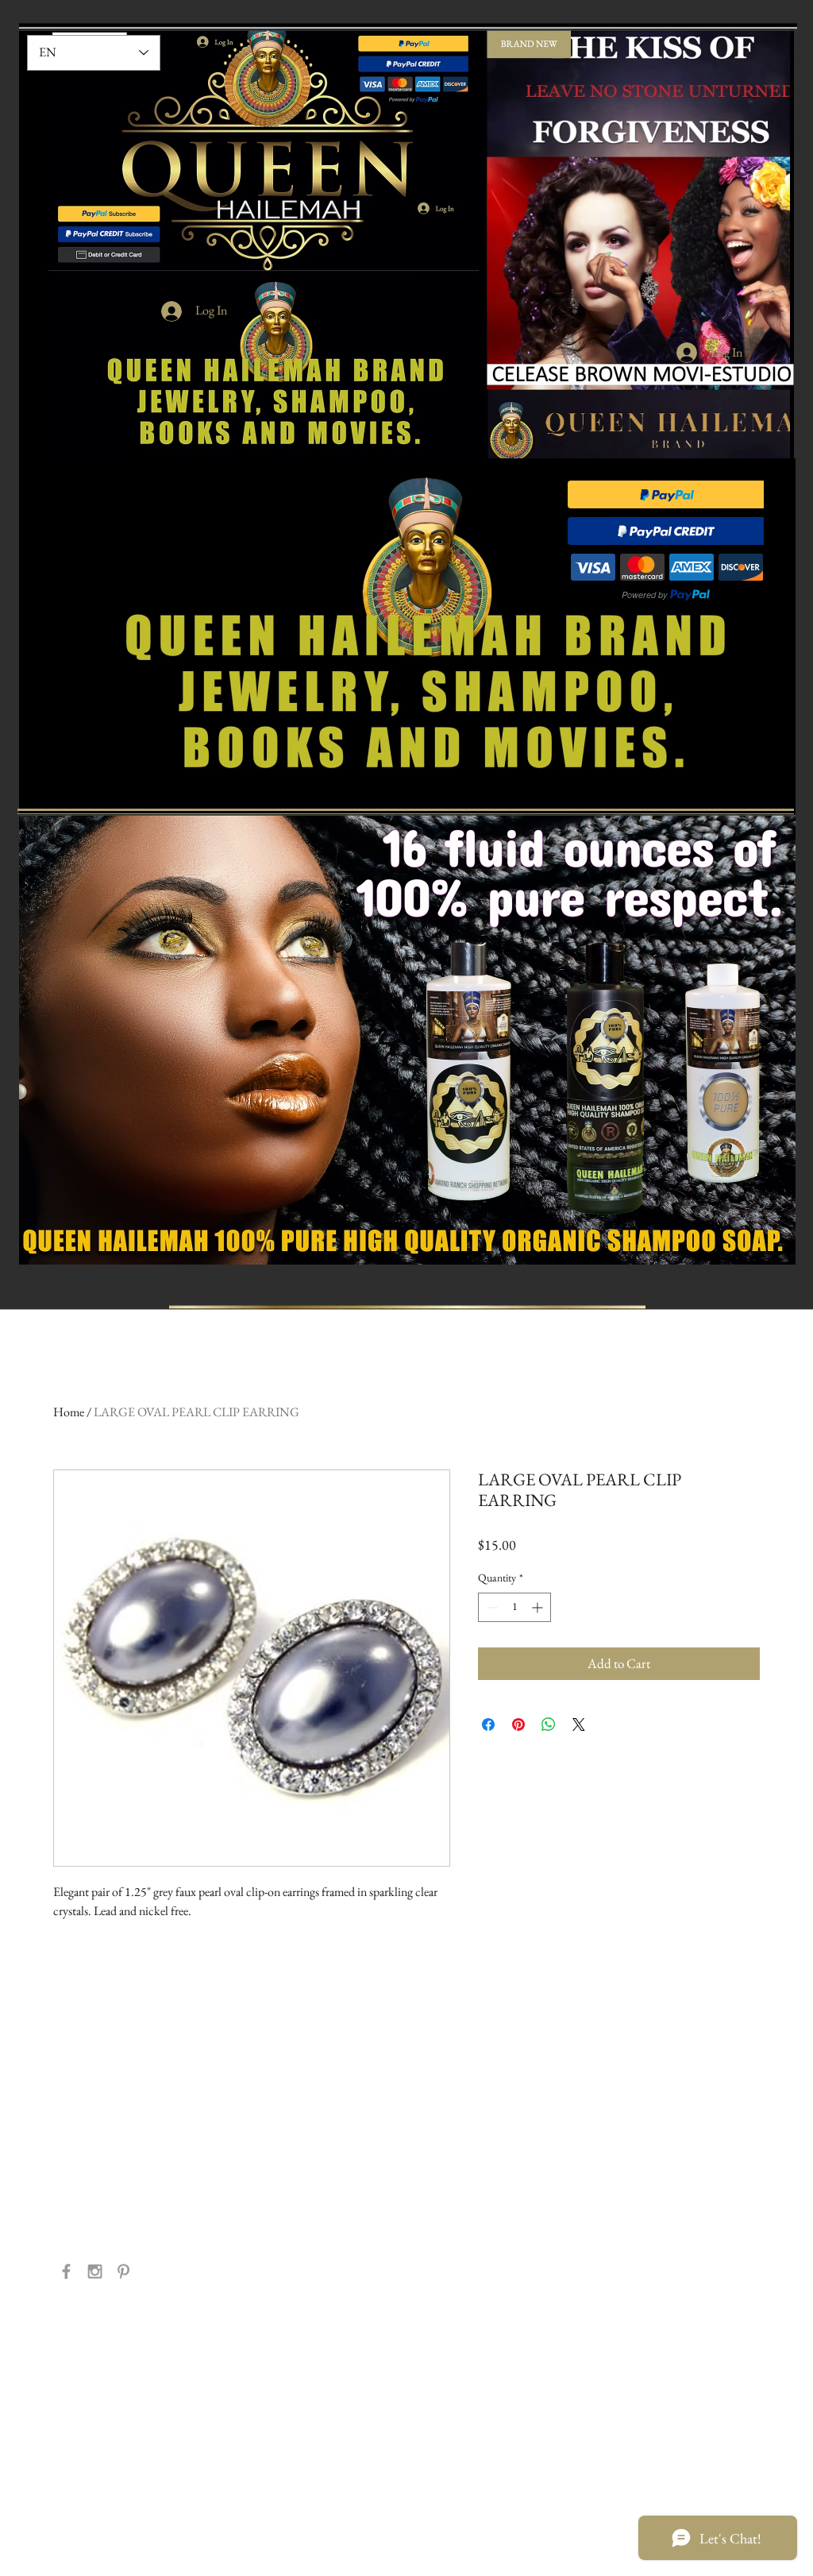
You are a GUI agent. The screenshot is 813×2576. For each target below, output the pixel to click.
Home (69, 1412)
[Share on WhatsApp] (549, 1724)
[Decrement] (490, 1607)
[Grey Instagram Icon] (95, 2271)
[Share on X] (579, 1724)
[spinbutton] (514, 1607)
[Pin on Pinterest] (518, 1724)
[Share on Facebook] (488, 1724)
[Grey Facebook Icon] (66, 2271)
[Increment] (539, 1607)
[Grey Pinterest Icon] (123, 2271)
